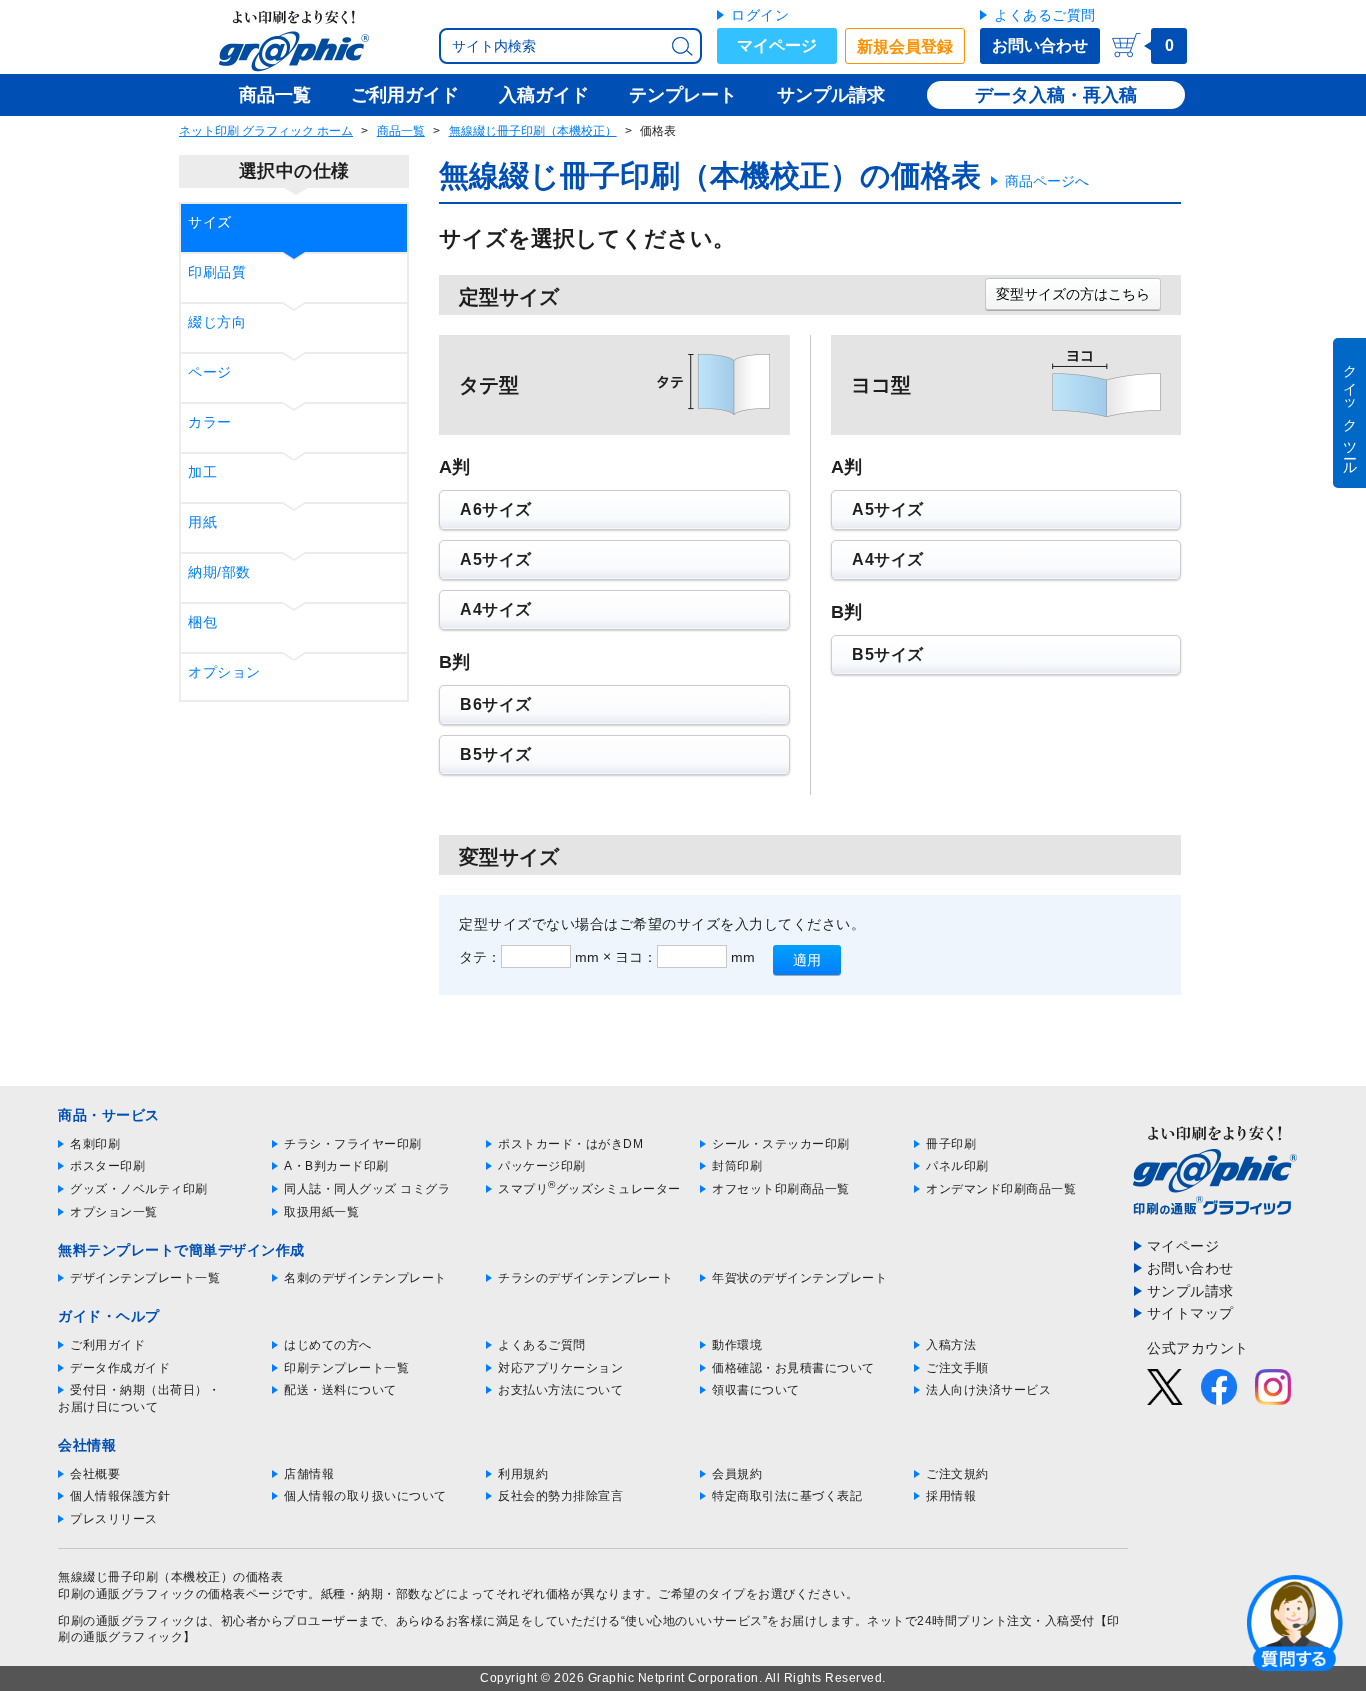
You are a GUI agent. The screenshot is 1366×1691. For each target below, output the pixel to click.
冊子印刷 (951, 1144)
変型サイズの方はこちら (1073, 294)
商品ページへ (1047, 181)
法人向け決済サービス (988, 1390)
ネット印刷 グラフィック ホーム (266, 131)
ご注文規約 (957, 1474)
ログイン (760, 15)
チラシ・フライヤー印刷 (353, 1144)
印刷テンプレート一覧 (346, 1368)
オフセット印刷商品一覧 (781, 1189)
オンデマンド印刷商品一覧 (1001, 1189)
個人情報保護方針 (120, 1496)
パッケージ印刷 (542, 1166)
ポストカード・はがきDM (570, 1144)
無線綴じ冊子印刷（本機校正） (533, 131)
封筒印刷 (737, 1166)
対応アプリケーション (560, 1368)
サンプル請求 (1190, 1291)
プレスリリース (114, 1519)
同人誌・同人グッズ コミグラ (367, 1189)
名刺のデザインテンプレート (365, 1278)
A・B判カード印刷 (336, 1166)
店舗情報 (309, 1474)
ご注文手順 (957, 1368)
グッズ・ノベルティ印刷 (139, 1189)
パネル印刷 (957, 1166)
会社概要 (95, 1474)
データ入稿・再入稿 (1056, 95)
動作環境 (737, 1345)
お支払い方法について (560, 1390)
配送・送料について (340, 1390)
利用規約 (523, 1474)
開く (1295, 1622)
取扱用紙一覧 (321, 1212)
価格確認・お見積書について (793, 1368)
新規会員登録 (905, 46)
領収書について (756, 1390)
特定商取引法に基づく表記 (787, 1496)
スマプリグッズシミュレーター (589, 1189)
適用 (807, 960)
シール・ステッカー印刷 (781, 1144)
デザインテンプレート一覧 (145, 1278)
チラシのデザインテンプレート (585, 1278)
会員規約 (737, 1474)
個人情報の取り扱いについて (365, 1496)
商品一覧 (401, 131)
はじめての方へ (328, 1345)
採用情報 (951, 1496)
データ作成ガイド (120, 1368)
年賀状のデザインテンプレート (799, 1278)
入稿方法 (951, 1345)
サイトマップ (1190, 1313)
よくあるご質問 (1045, 15)
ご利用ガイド (107, 1345)
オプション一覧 (114, 1212)
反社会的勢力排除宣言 (560, 1496)
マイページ (777, 45)
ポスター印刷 (107, 1166)
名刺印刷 (95, 1144)
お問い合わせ (1040, 45)
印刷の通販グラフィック (127, 1621)
